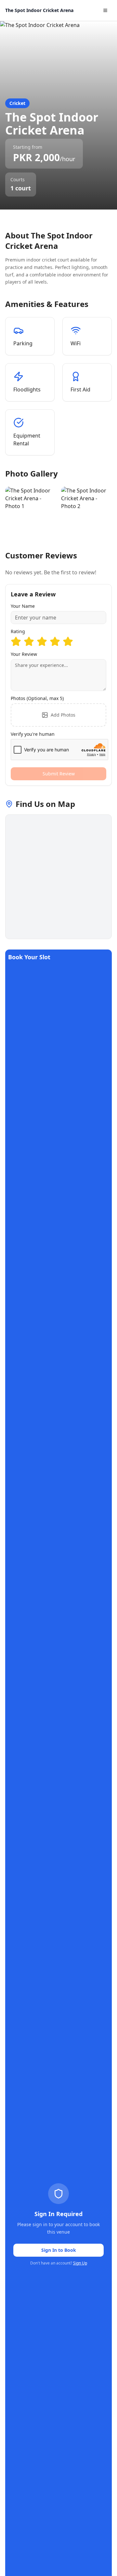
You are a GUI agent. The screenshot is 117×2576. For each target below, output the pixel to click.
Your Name (23, 606)
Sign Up (80, 2263)
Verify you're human (33, 734)
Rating (18, 631)
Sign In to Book (59, 2250)
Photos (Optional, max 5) (37, 698)
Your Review (24, 654)
